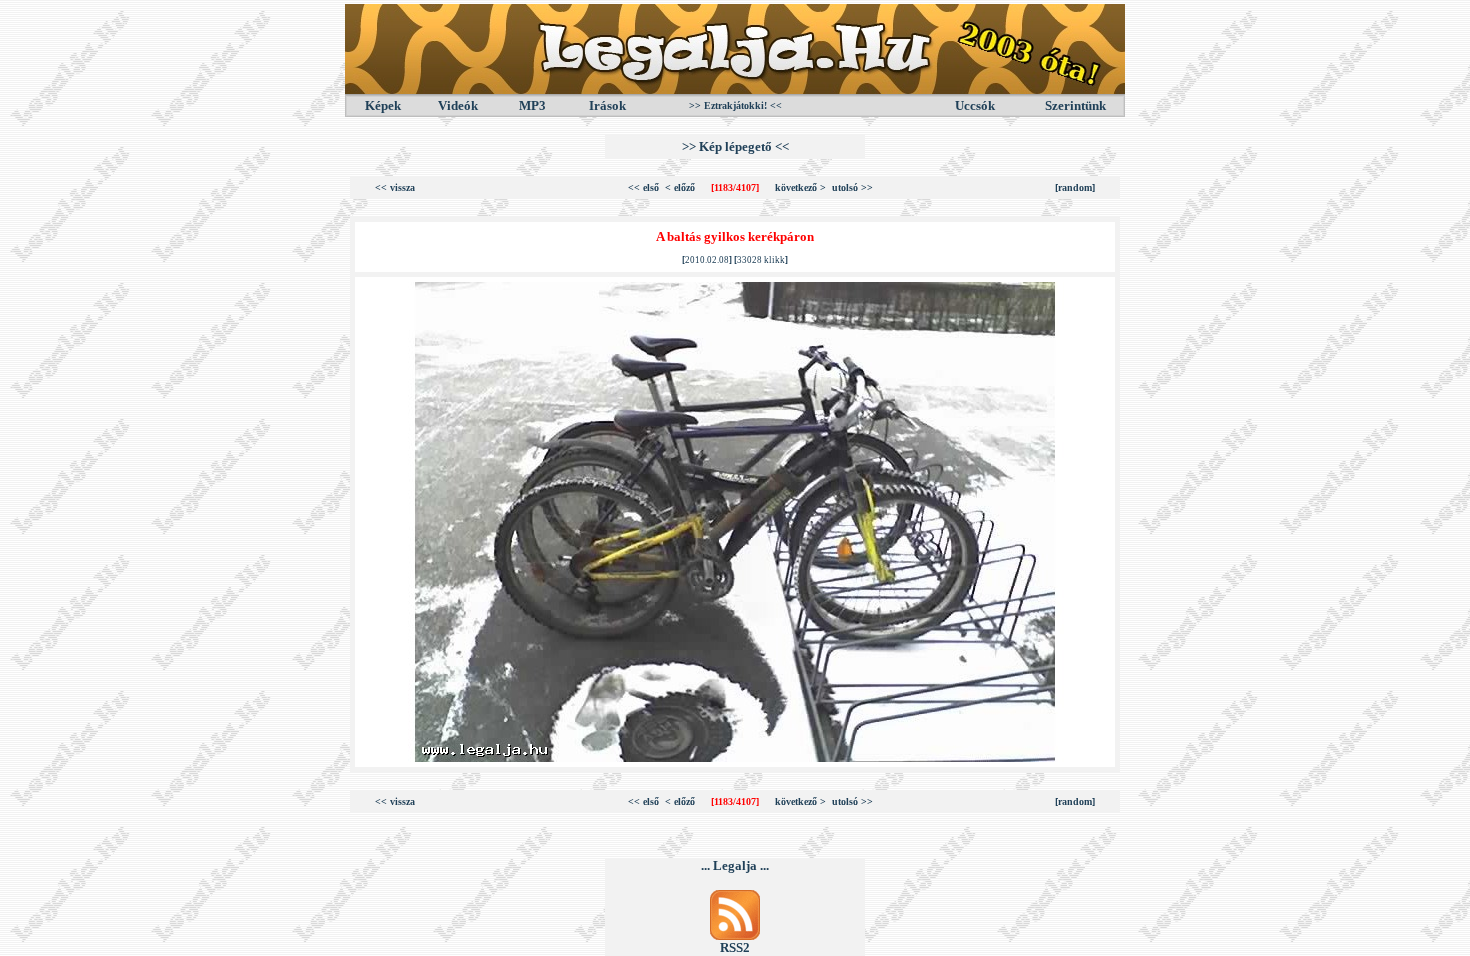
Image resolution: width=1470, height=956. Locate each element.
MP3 (532, 105)
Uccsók (975, 105)
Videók (458, 105)
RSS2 (735, 947)
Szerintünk (1075, 105)
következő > (800, 187)
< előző (680, 187)
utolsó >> (852, 187)
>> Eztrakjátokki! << (735, 105)
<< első (643, 187)
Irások (607, 105)
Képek (383, 105)
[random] (1075, 187)
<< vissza (395, 187)
